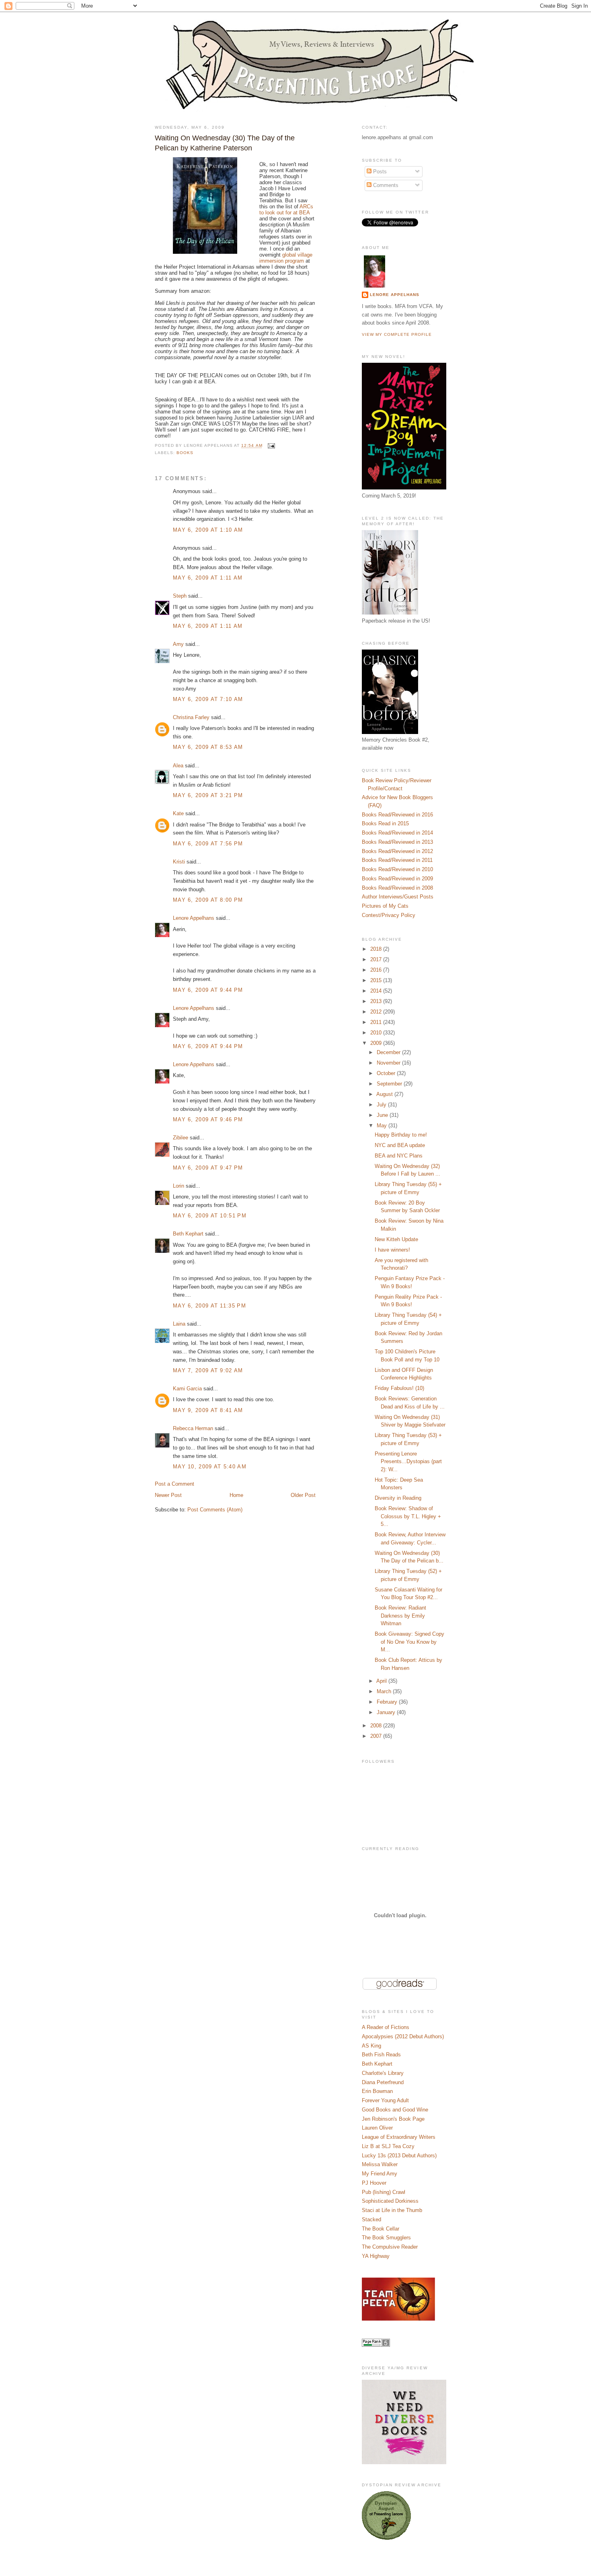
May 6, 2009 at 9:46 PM (208, 1119)
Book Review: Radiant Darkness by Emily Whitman (400, 1616)
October (387, 1073)
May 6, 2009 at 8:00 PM (208, 900)
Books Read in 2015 (385, 823)
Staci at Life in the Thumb (392, 2210)
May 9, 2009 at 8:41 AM (208, 1410)
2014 (377, 991)
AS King (371, 2046)
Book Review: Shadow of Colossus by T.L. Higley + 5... (408, 1516)
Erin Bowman (377, 2091)
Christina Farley (191, 717)
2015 (377, 980)
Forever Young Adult (385, 2100)
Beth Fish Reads (381, 2055)
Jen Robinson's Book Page (393, 2119)
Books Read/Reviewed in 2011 (397, 860)
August (385, 1094)
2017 (377, 959)
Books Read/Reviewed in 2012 (397, 851)
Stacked (371, 2219)
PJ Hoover (374, 2183)
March (385, 1691)
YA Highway (376, 2256)
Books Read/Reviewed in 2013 (397, 842)
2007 (377, 1736)
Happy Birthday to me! (401, 1135)
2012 (377, 1012)
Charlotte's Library (383, 2073)
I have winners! (392, 1250)
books (185, 453)
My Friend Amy (380, 2174)
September (390, 1084)
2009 (377, 1043)
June (383, 1115)
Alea (178, 766)
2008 (377, 1726)
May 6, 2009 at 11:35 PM (209, 1306)
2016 (377, 970)
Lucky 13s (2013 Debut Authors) (399, 2156)
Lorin (179, 1186)
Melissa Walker (380, 2164)
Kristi (179, 862)
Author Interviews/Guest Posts (398, 897)
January (387, 1712)
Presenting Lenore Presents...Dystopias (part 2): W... (408, 1462)
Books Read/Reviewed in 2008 (397, 888)
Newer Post (168, 1495)
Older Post (303, 1495)
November (389, 1063)
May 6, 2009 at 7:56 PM (208, 844)
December (389, 1052)
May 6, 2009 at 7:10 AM (208, 699)
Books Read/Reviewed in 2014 (397, 833)
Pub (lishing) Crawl (384, 2192)
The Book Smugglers (386, 2238)
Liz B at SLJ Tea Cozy (388, 2146)
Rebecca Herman (193, 1428)
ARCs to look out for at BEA (286, 210)
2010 (377, 1033)
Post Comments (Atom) (215, 1510)
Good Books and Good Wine (395, 2110)
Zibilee (181, 1138)
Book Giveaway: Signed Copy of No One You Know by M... (409, 1642)
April (382, 1681)
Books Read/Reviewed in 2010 (397, 869)
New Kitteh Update (396, 1239)
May (383, 1126)
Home (236, 1495)
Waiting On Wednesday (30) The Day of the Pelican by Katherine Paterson (225, 143)
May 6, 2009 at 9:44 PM (208, 990)
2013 (377, 1001)
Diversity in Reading (398, 1498)
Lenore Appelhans (194, 918)
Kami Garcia (187, 1389)
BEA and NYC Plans (399, 1156)
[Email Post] (270, 446)
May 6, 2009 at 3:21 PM (208, 795)
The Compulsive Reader (390, 2247)
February (388, 1702)
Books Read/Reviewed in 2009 (397, 879)
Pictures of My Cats (385, 906)
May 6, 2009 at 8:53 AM (208, 747)
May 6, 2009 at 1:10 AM (208, 530)
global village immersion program (286, 258)
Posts (379, 172)
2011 (377, 1022)
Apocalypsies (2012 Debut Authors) (403, 2036)
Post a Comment (174, 1484)
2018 (377, 949)
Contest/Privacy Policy (389, 915)
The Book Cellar (381, 2229)
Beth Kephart (188, 1234)
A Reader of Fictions (386, 2027)
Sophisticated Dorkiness (390, 2201)
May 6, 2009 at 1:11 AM (208, 578)
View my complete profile (397, 334)
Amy (178, 644)
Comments (385, 185)
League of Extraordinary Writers (399, 2137)
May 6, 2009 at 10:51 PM (210, 1216)
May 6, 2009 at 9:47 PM (208, 1168)
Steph (180, 596)
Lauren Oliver (377, 2128)
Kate (178, 813)
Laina (179, 1324)
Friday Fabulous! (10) (399, 1388)
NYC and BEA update (400, 1145)
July (382, 1105)
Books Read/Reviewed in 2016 (397, 815)
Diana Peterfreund (383, 2082)
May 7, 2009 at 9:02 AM (208, 1370)
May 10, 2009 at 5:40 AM (210, 1467)
